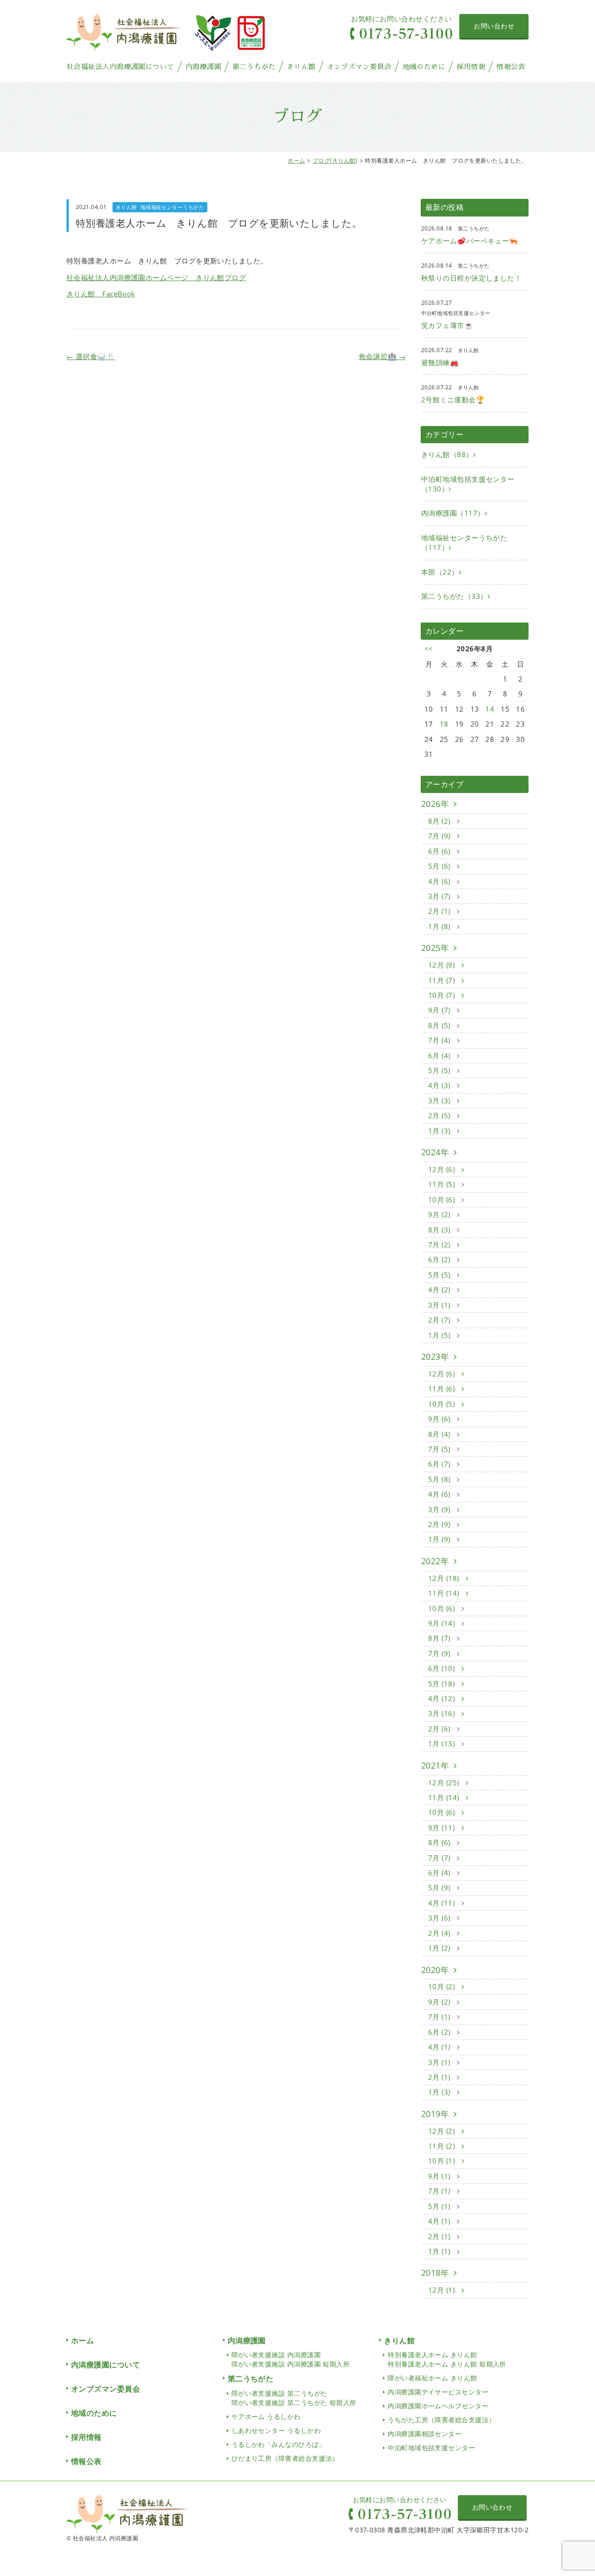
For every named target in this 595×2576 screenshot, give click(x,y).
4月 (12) (443, 1698)
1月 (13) (443, 1744)
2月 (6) (440, 1729)
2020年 (435, 1970)
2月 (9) (440, 1524)
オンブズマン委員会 (359, 67)
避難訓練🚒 (440, 362)
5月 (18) (443, 1684)
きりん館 (301, 67)
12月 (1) (443, 2290)
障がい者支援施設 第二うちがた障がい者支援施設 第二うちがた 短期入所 (294, 2398)
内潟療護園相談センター (425, 2434)
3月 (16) (443, 1713)
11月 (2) (443, 2146)
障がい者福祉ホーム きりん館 (432, 2378)
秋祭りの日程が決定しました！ (471, 278)
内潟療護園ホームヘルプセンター (438, 2406)
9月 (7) (440, 1010)
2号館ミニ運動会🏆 (453, 400)
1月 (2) (440, 1948)
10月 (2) (443, 1986)
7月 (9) (440, 836)
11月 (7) (443, 980)
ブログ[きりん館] (335, 161)
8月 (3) (440, 1230)
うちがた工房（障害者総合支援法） (441, 2420)
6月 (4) (440, 1055)
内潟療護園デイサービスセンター (438, 2392)
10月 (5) (443, 1404)
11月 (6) (443, 1389)
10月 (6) (443, 1200)
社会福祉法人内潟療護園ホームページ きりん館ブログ (156, 277)
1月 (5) (440, 1335)
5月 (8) (440, 1479)
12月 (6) (443, 1169)
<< (429, 649)
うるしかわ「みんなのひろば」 (278, 2444)
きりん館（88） (447, 454)
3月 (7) (440, 896)
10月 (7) (443, 995)
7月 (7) (440, 1858)
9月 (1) (440, 2176)
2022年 (435, 1561)
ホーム (296, 161)
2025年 (435, 948)
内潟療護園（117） (453, 513)
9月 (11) (443, 1828)
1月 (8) (440, 926)
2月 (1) (440, 911)
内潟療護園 (203, 67)
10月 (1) (443, 2161)
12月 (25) (445, 1783)
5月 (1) (440, 2206)
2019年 (435, 2114)
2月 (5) (440, 1115)
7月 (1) (440, 2017)
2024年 (435, 1152)
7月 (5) (440, 1449)
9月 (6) (440, 1419)
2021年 (435, 1765)
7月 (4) (440, 1040)
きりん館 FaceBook (101, 294)
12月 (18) (445, 1578)
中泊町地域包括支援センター (431, 2448)
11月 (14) (445, 1593)
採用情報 (471, 67)
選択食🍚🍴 (91, 356)
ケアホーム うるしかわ (266, 2416)
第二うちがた (254, 67)
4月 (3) (440, 1085)
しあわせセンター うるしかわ (276, 2430)
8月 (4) (440, 1434)
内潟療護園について (106, 2365)
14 (490, 709)
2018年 (435, 2273)
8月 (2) (440, 821)
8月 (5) (440, 1025)
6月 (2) (440, 1259)
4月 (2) (440, 1290)
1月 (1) (440, 2251)
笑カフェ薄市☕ (447, 325)
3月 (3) (440, 1101)
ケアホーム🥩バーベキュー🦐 (470, 241)
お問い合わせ (494, 26)
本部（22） (440, 572)
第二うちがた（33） (454, 596)
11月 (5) (443, 1184)
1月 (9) (440, 1539)
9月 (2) (440, 1214)
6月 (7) (440, 1464)
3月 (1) (440, 1305)
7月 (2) (440, 1245)
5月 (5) (440, 1070)
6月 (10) (443, 1668)
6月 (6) (440, 851)
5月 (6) (440, 866)
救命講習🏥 (382, 356)
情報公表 (511, 67)
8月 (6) (440, 1842)
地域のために (424, 67)
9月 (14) (443, 1623)
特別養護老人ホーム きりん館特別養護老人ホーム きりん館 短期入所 (447, 2359)
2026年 (435, 804)
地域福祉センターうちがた (172, 207)
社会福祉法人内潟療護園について (120, 67)
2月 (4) (440, 1933)
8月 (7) (440, 1638)
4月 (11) (443, 1903)
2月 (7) (440, 1320)
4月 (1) (440, 2047)
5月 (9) (440, 1888)
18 (444, 724)
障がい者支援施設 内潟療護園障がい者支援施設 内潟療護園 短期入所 (291, 2359)
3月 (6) (440, 1918)
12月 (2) (443, 2131)
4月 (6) (440, 881)
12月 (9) (443, 965)
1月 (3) (440, 1131)
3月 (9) (440, 1509)
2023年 (435, 1357)
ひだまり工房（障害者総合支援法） (285, 2458)
